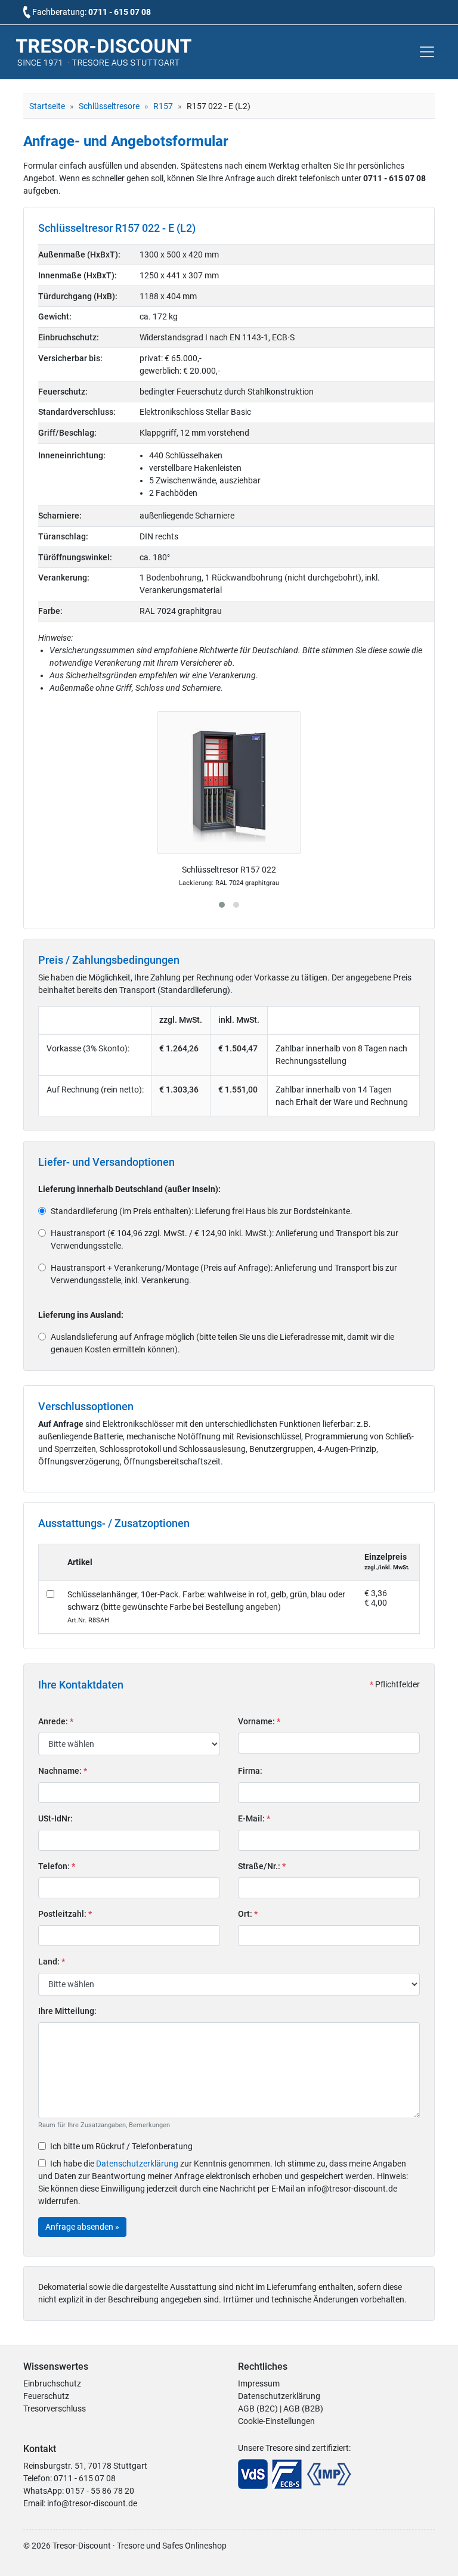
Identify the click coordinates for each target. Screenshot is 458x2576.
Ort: (248, 1914)
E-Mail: (254, 1818)
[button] (222, 905)
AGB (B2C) (258, 2409)
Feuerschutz (46, 2396)
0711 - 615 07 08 (120, 12)
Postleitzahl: (65, 1914)
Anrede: (56, 1721)
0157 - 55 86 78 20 (100, 2491)
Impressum (259, 2383)
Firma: (250, 1771)
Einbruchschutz (52, 2383)
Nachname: (63, 1771)
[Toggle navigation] (427, 52)
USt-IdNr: (55, 1818)
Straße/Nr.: (262, 1866)
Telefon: (57, 1866)
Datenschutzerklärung (137, 2164)
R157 (163, 106)
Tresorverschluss (55, 2409)
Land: (52, 1962)
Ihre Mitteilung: (67, 2011)
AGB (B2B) (303, 2409)
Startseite (47, 106)
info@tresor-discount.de (92, 2503)
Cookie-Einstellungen (276, 2421)
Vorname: (259, 1721)
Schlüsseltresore (109, 106)
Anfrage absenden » (82, 2227)
